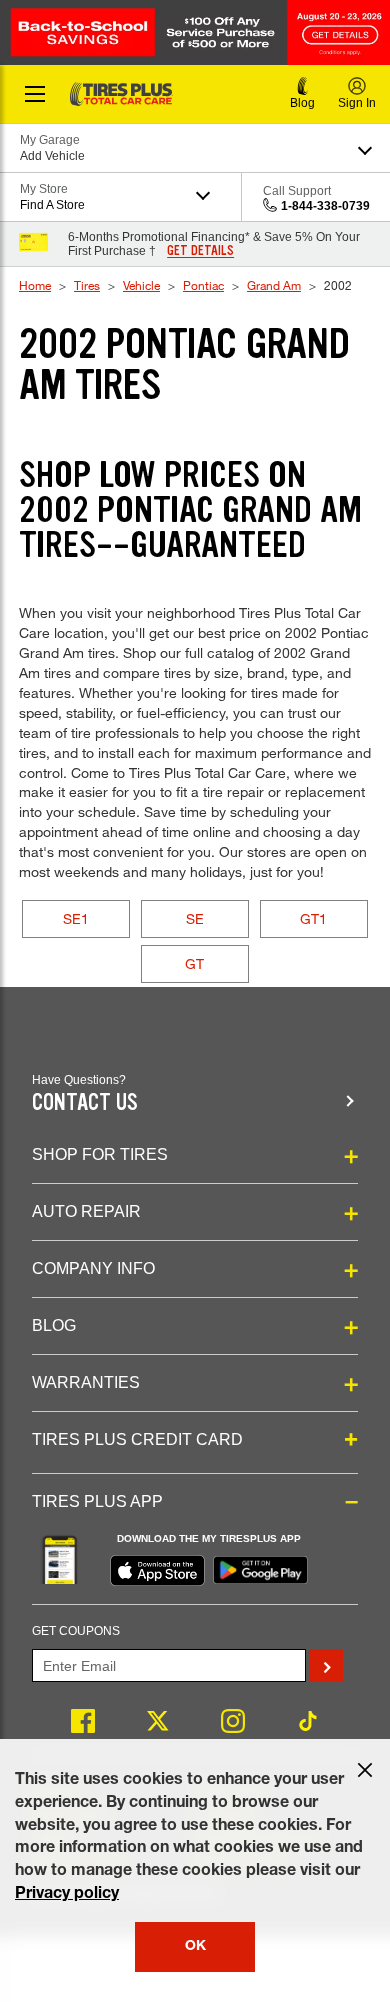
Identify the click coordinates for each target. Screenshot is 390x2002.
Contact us (85, 1102)
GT (194, 963)
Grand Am (274, 285)
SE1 (76, 918)
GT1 (313, 918)
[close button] (365, 1770)
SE (195, 918)
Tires (87, 285)
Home (35, 285)
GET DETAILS (200, 251)
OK (195, 1947)
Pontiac (203, 285)
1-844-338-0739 (325, 206)
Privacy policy (67, 1895)
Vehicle (141, 285)
